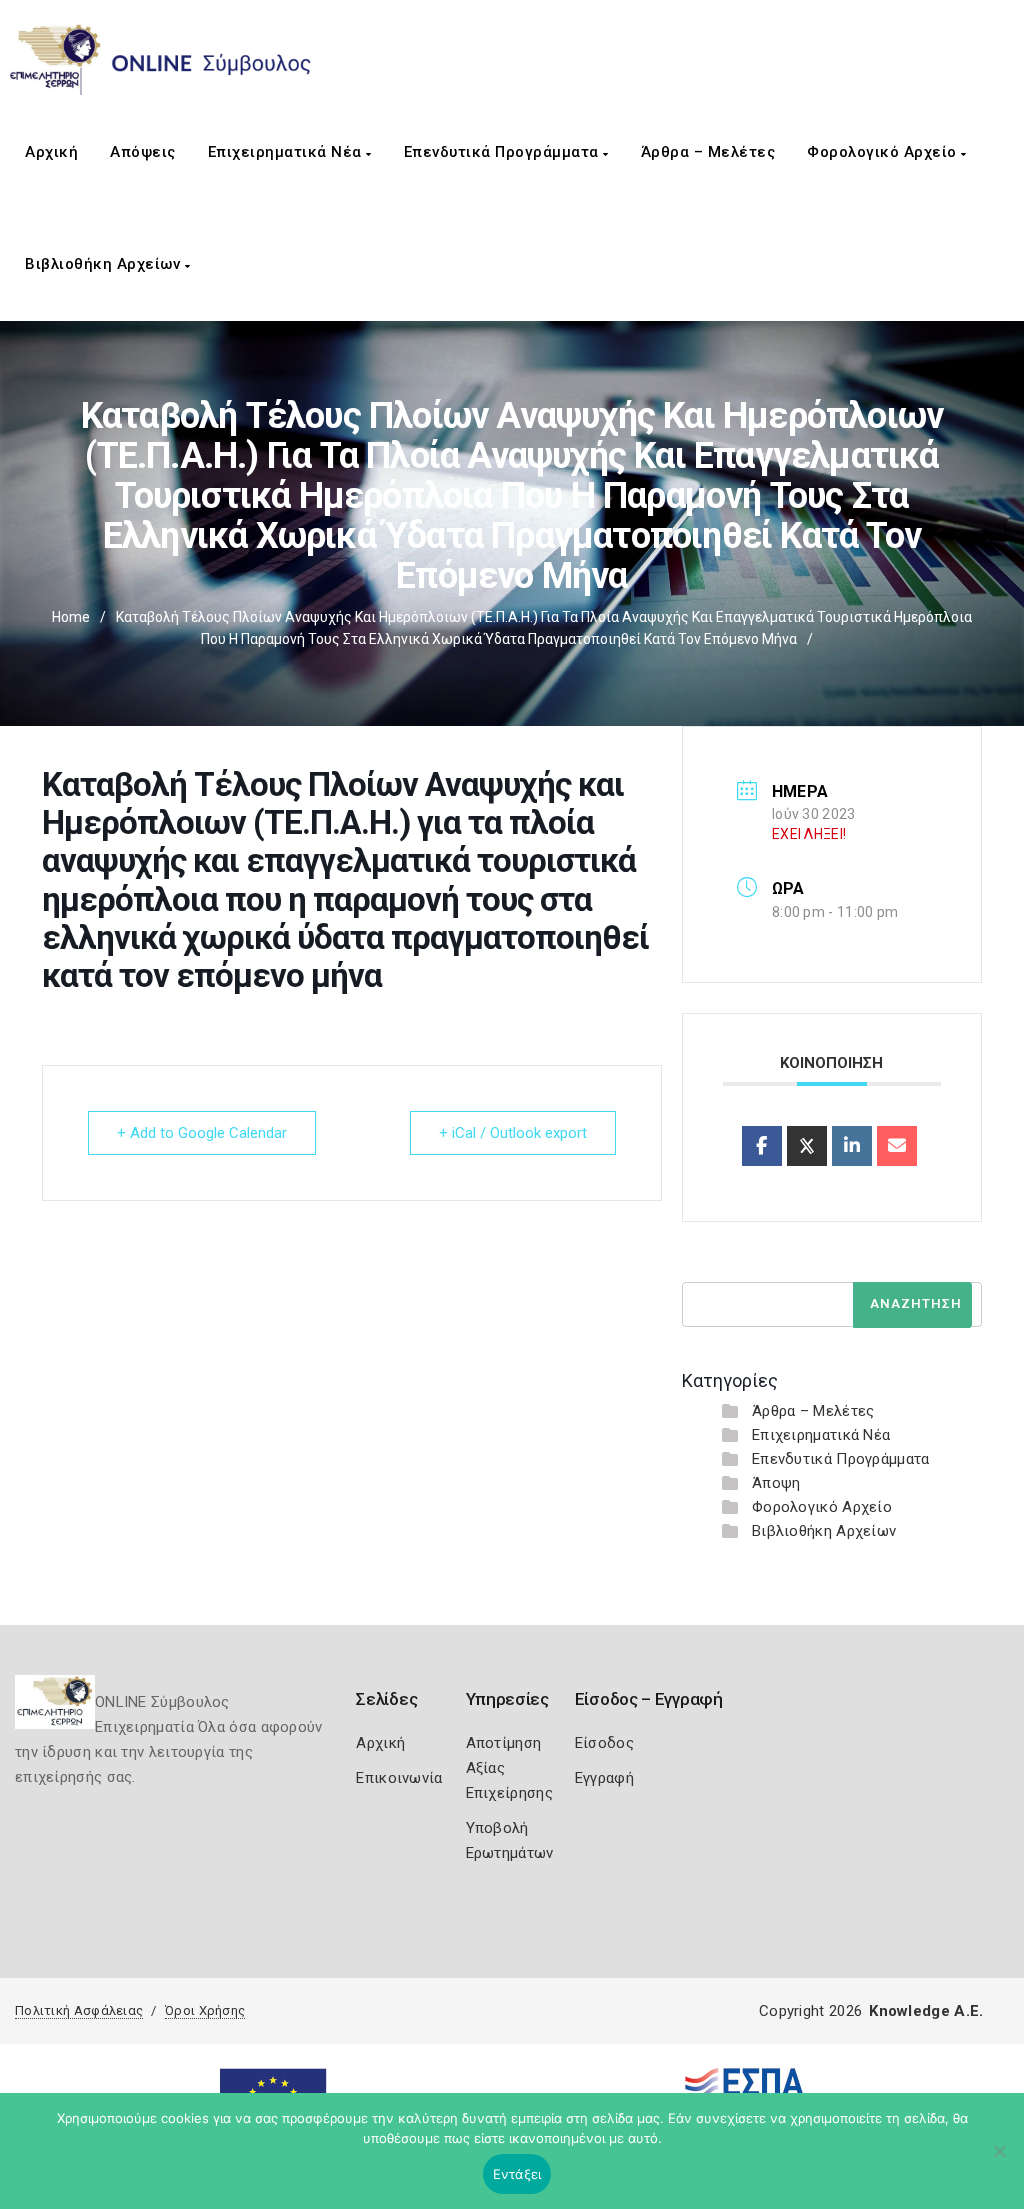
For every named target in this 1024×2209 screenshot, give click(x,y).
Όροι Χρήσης (205, 2010)
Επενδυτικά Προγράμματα (504, 152)
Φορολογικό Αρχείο (884, 152)
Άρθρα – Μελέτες (708, 152)
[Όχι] (999, 2161)
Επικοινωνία (399, 1778)
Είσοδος (604, 1743)
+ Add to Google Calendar (202, 1133)
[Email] (897, 1146)
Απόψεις (143, 152)
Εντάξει (517, 2174)
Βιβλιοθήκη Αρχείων (105, 264)
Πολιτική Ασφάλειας (79, 2010)
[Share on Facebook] (762, 1146)
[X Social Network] (807, 1146)
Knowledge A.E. (926, 2011)
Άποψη (776, 1483)
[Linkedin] (852, 1146)
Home (71, 617)
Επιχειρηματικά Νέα (287, 152)
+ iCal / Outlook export (513, 1133)
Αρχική (51, 152)
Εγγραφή (604, 1778)
